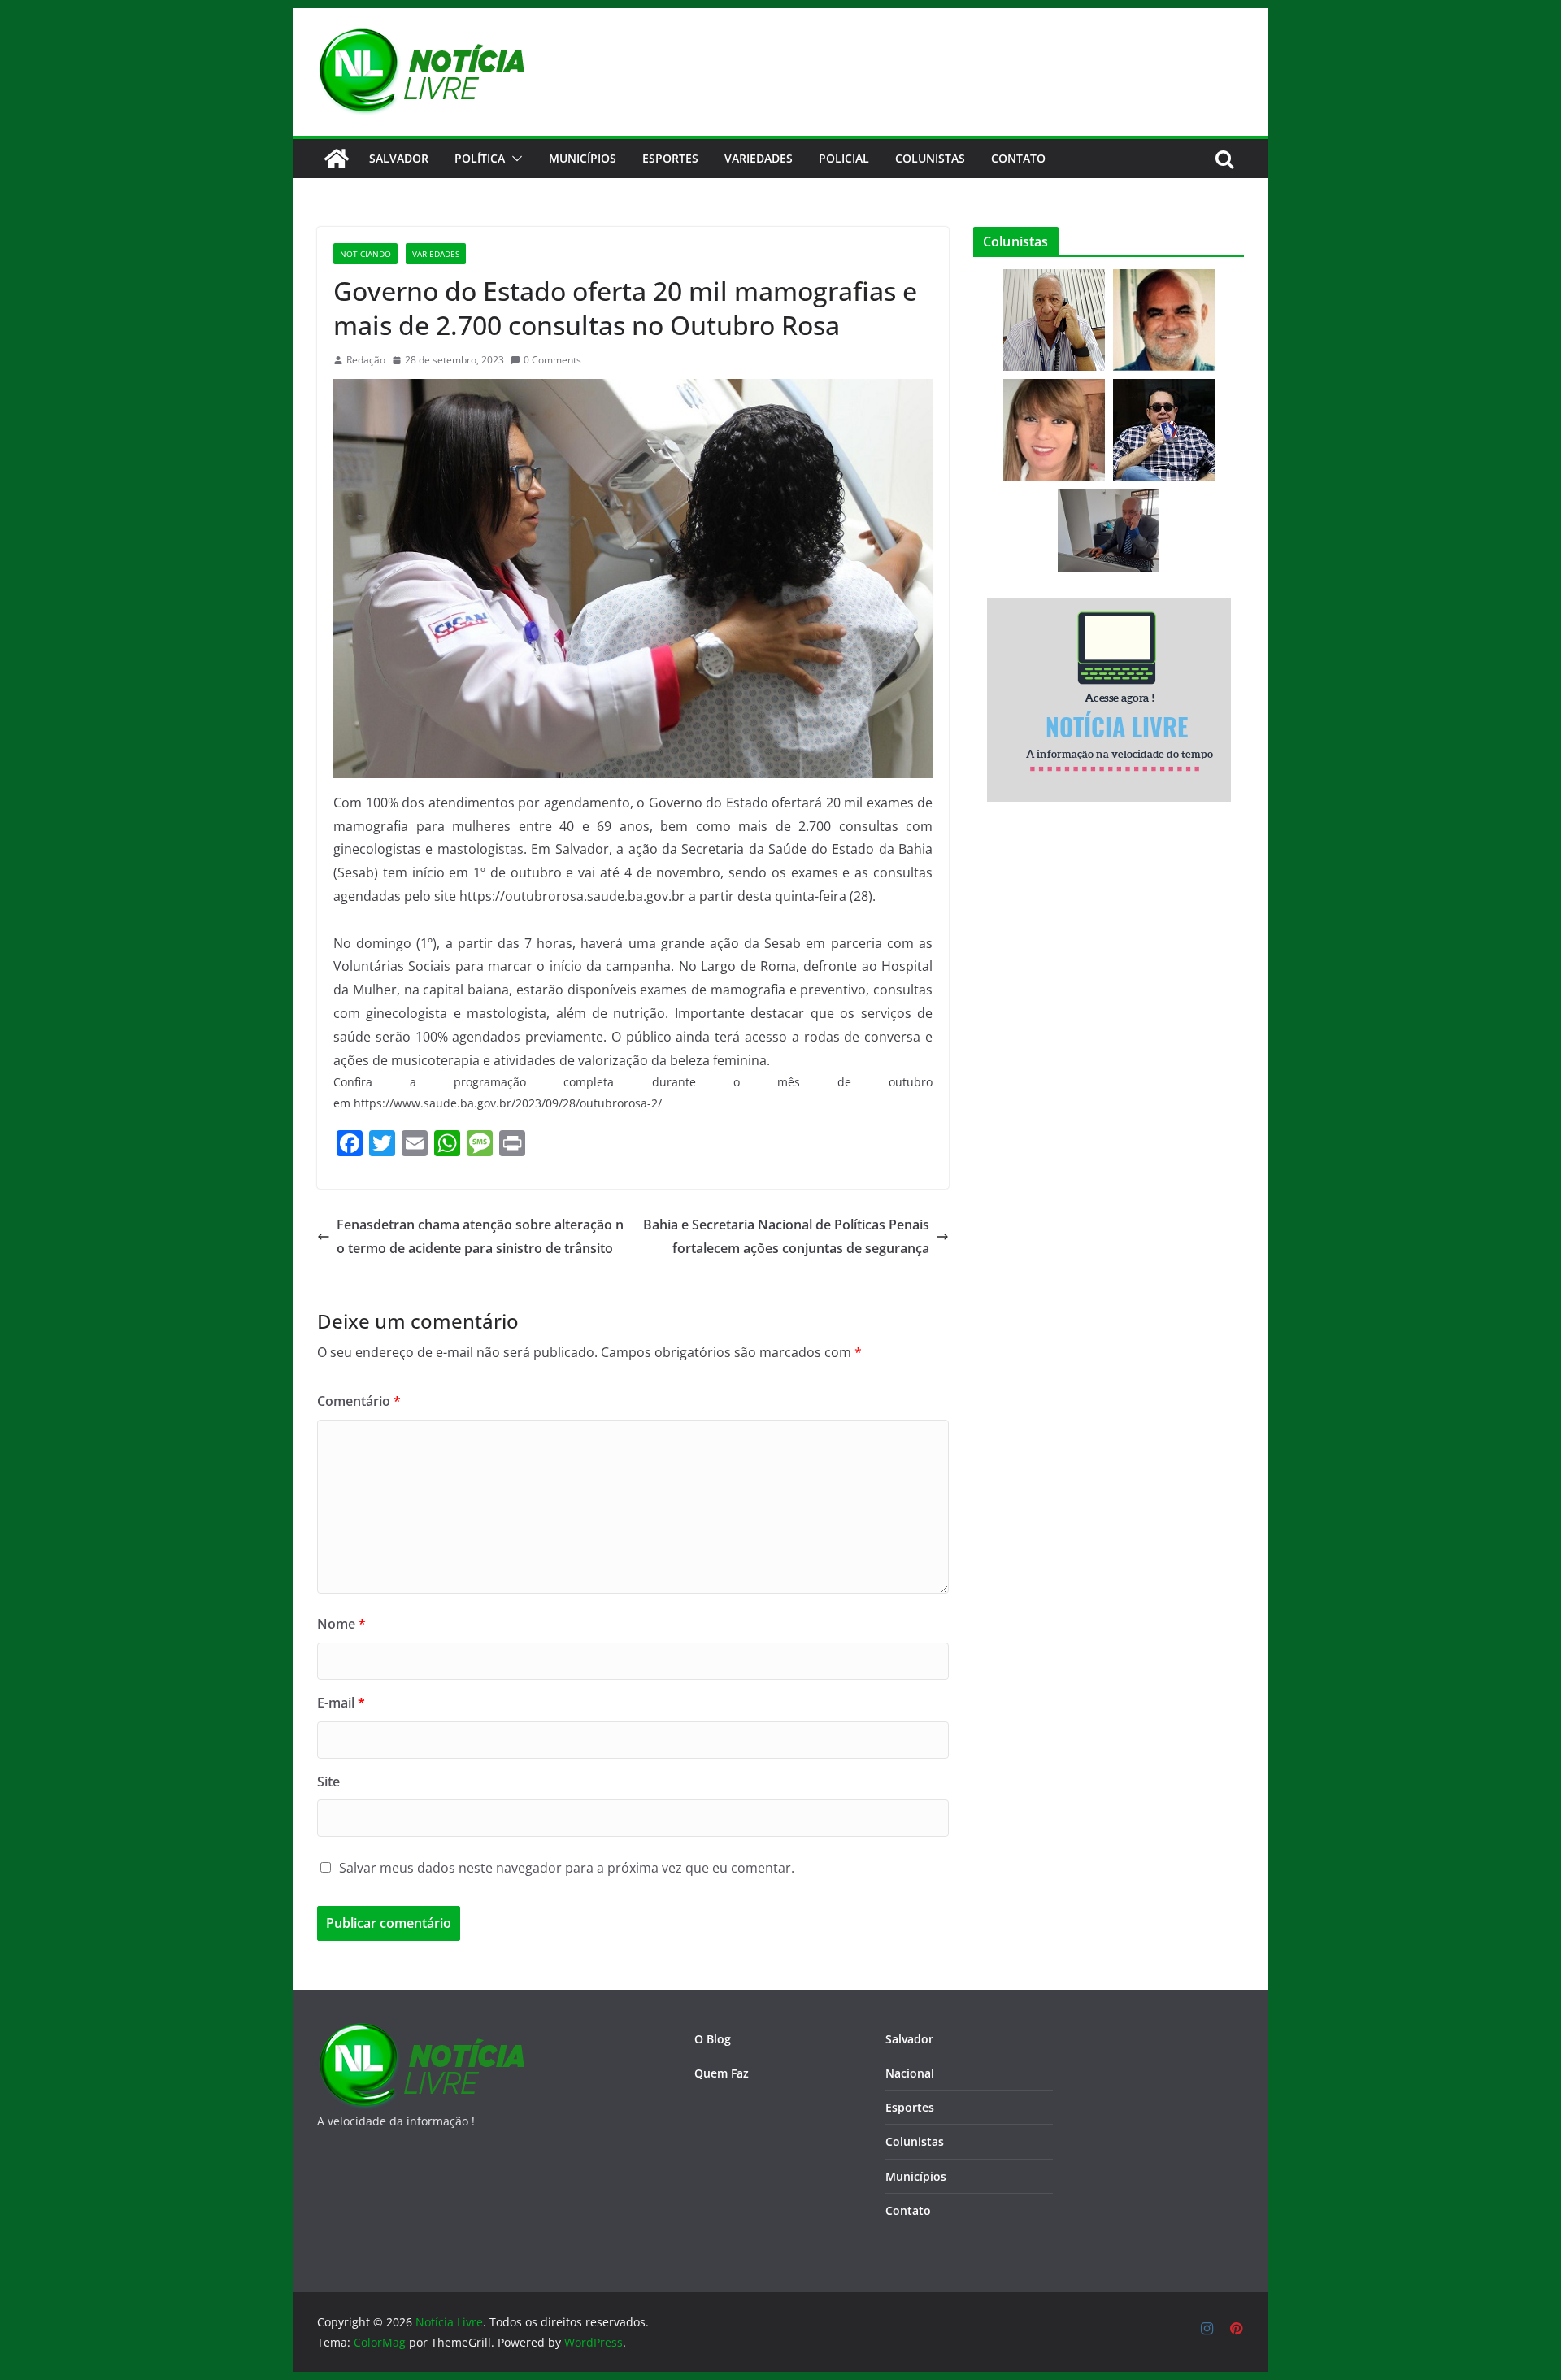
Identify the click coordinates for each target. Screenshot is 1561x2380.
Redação (366, 360)
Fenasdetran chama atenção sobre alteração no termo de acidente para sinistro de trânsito (480, 1236)
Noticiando (365, 254)
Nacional (910, 2073)
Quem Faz (722, 2073)
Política (480, 158)
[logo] (421, 2032)
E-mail (341, 1703)
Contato (908, 2210)
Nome (341, 1624)
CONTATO (1018, 158)
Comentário (359, 1401)
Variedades (759, 158)
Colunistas (930, 158)
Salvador (399, 158)
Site (328, 1782)
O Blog (713, 2039)
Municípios (583, 158)
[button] (514, 159)
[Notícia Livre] (337, 159)
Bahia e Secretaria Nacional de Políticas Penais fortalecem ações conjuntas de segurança (786, 1236)
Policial (844, 158)
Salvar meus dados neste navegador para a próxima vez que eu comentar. (567, 1868)
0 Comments (552, 360)
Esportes (670, 158)
